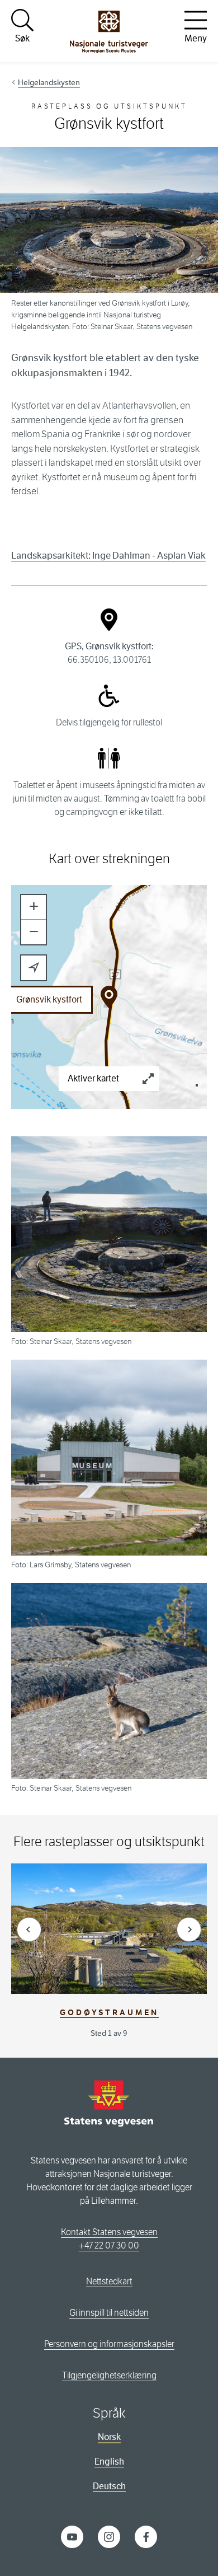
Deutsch (109, 2486)
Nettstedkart (109, 2281)
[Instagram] (109, 2536)
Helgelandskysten (49, 82)
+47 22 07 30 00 (109, 2245)
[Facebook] (146, 2536)
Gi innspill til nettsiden (109, 2313)
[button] (34, 907)
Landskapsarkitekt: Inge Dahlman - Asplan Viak (108, 556)
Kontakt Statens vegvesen (109, 2232)
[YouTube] (72, 2536)
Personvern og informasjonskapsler (109, 2344)
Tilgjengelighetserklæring (109, 2375)
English (109, 2462)
